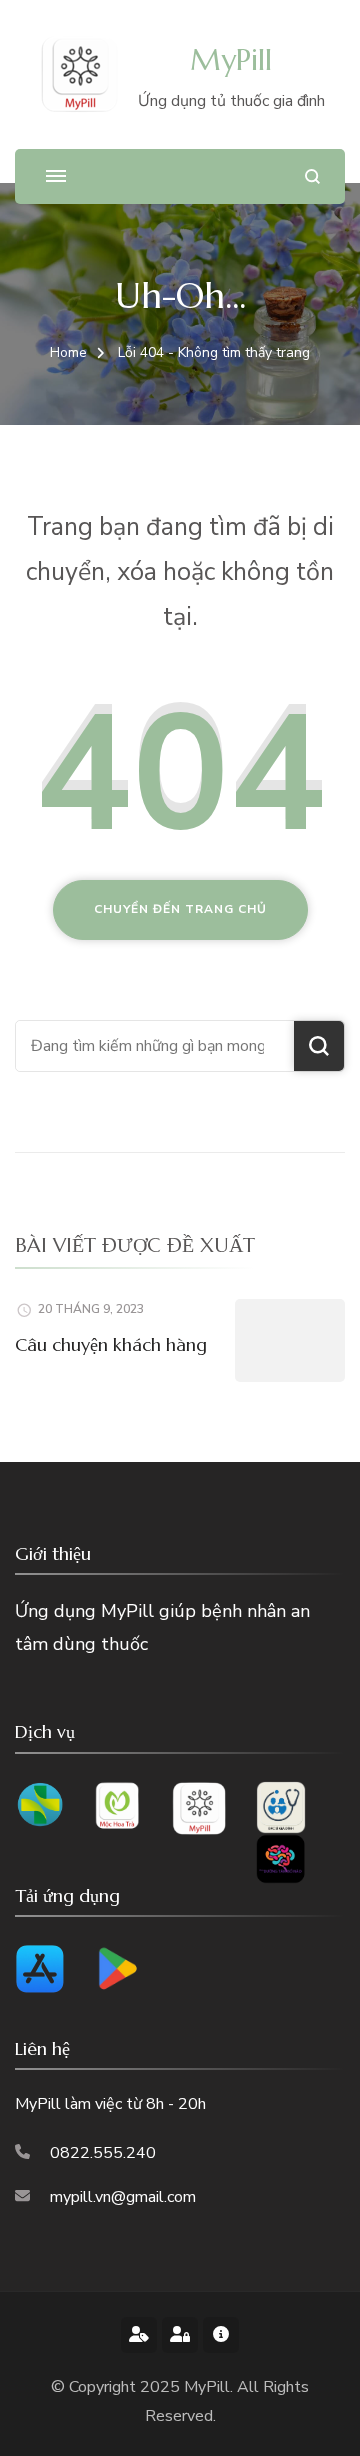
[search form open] (312, 176)
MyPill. (210, 2387)
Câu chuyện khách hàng (111, 1344)
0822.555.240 (103, 2153)
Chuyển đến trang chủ (180, 909)
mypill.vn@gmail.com (123, 2197)
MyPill (231, 59)
